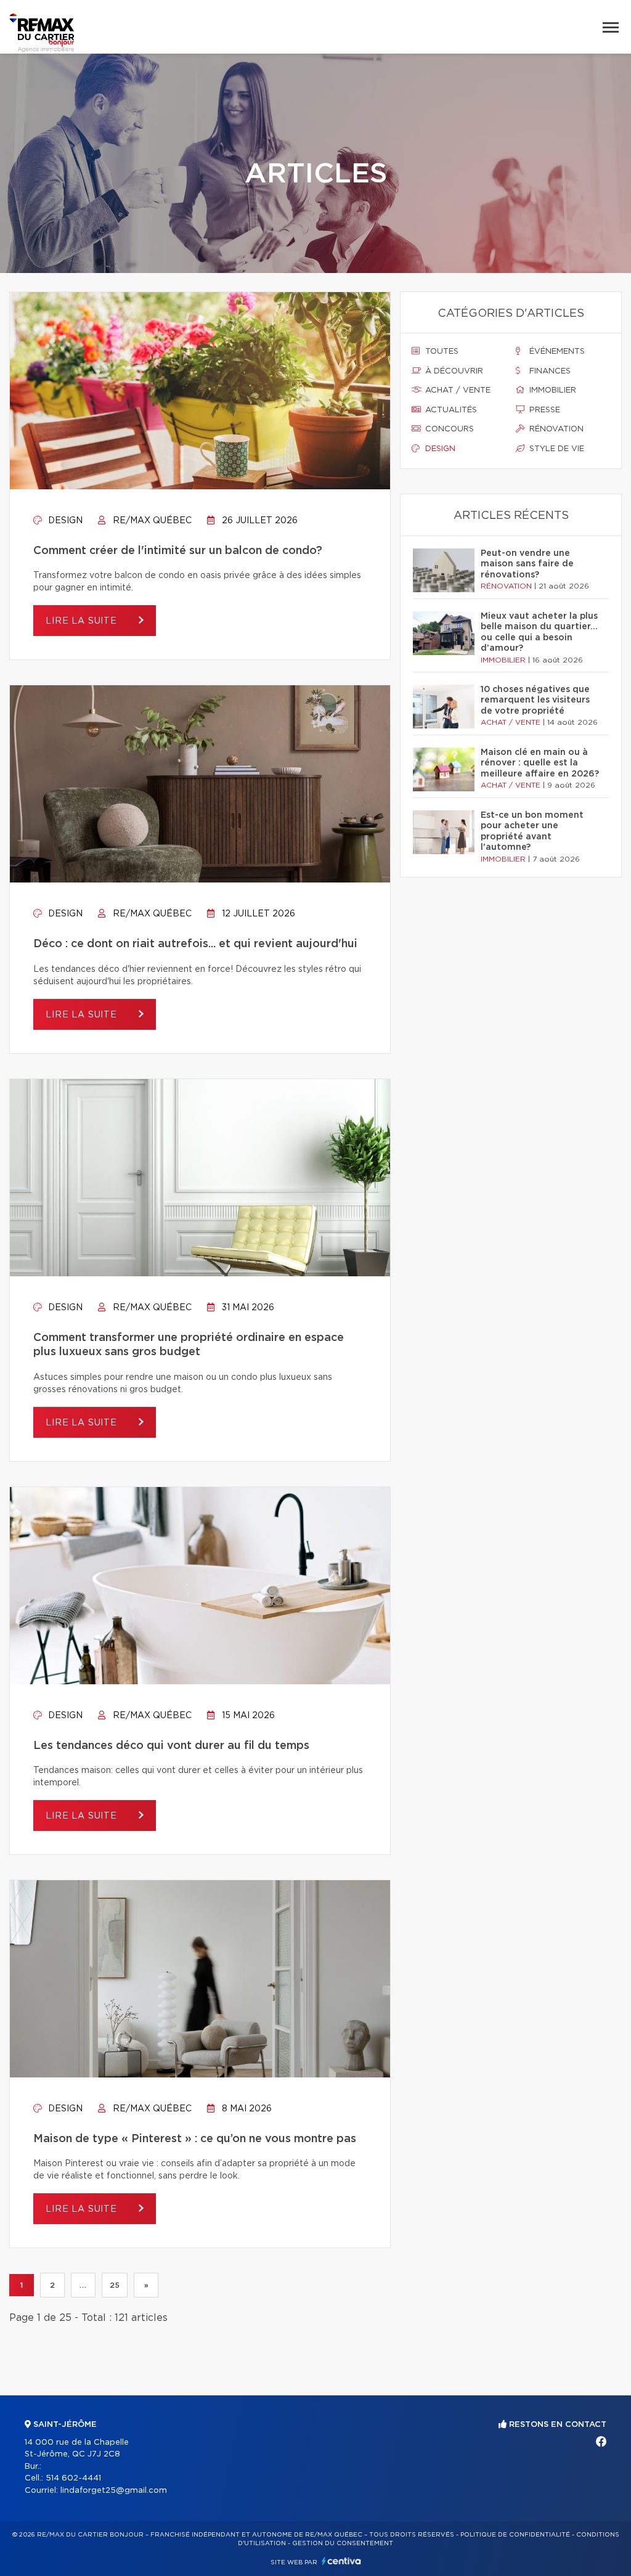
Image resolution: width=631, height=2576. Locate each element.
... (83, 2285)
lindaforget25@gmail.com (114, 2491)
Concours (448, 429)
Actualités (450, 410)
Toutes (441, 352)
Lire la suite (83, 621)
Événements (556, 352)
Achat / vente (457, 390)
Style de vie (556, 449)
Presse (543, 410)
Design (64, 521)
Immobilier (552, 390)
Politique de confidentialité (515, 2535)
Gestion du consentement (343, 2543)
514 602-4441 (73, 2478)
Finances (549, 371)
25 (115, 2285)
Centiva (341, 2561)
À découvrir (453, 371)
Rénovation (555, 429)
